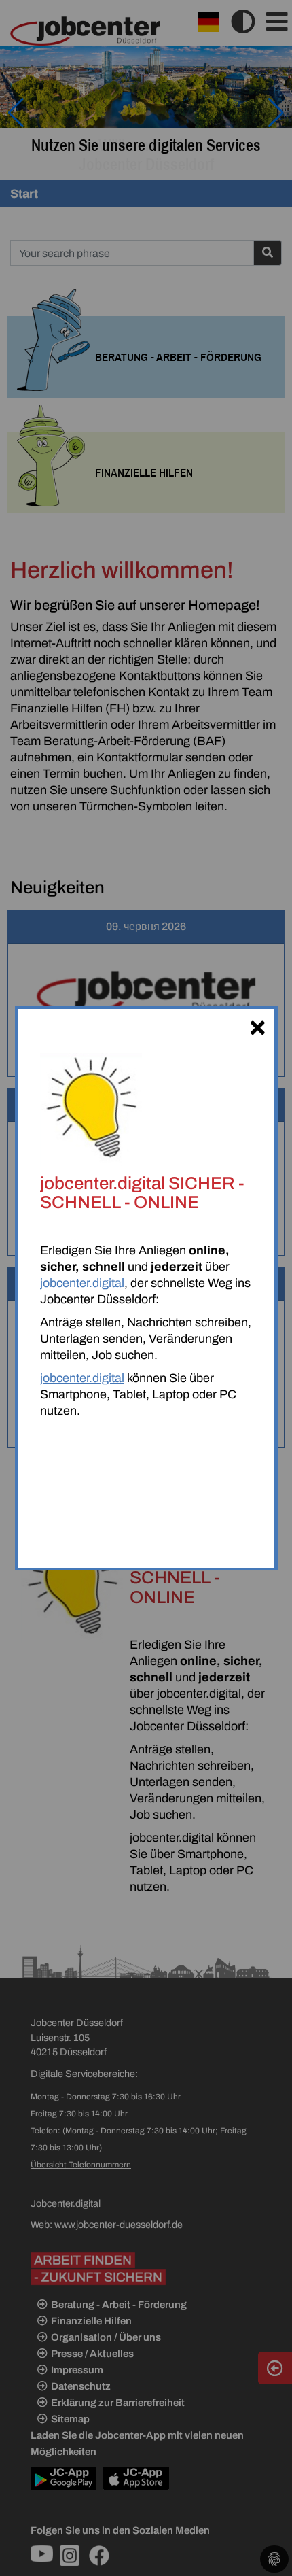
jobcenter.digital (82, 1283)
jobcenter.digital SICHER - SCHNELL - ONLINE (142, 1192)
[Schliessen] (257, 1026)
